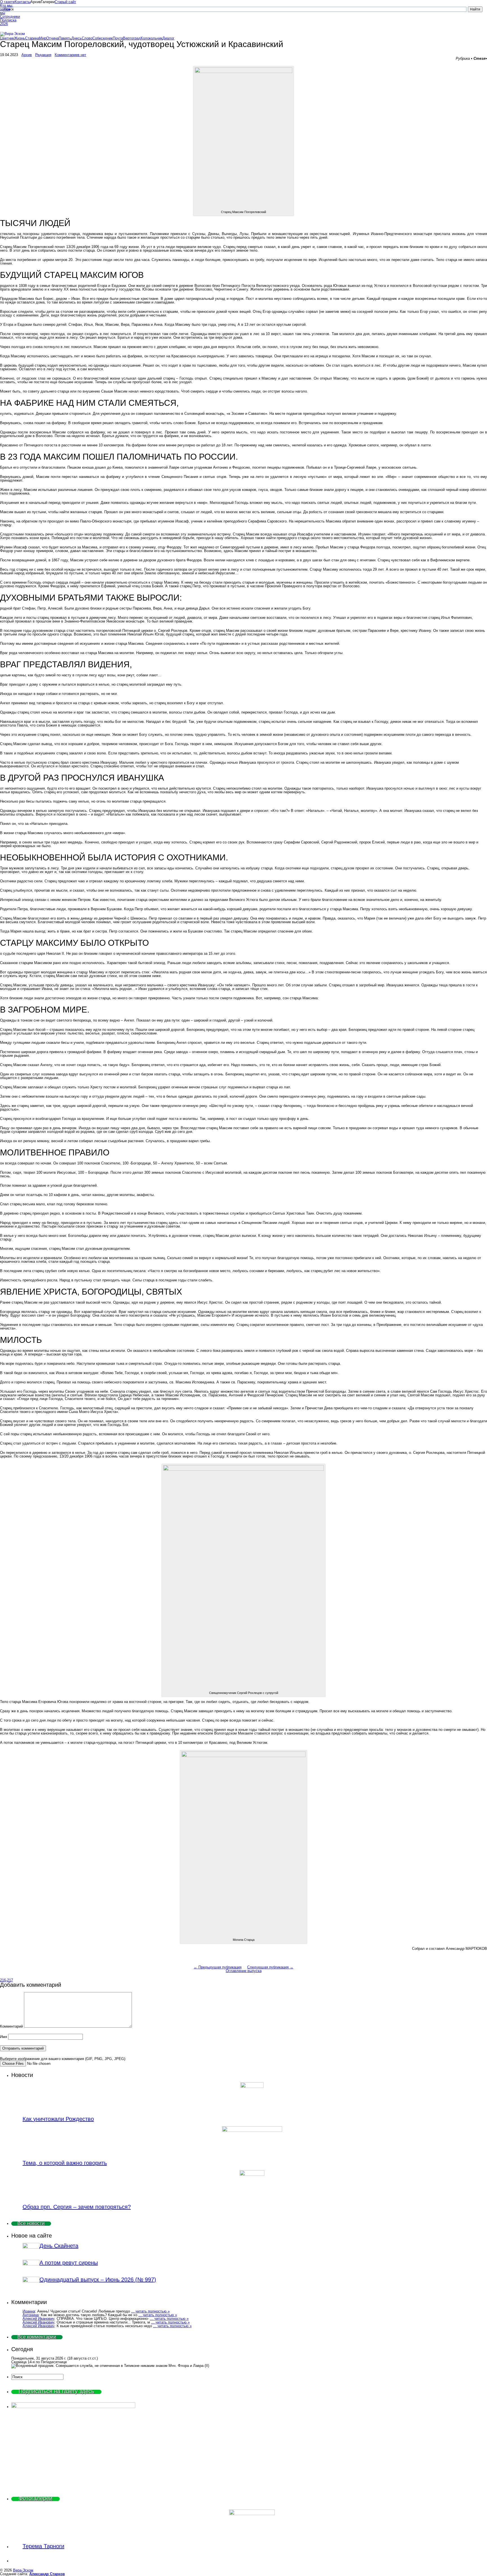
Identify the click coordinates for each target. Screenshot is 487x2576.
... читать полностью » (150, 2311)
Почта (118, 38)
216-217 (6, 1980)
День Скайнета (59, 2246)
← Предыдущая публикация (218, 1967)
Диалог (168, 38)
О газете (7, 2)
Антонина (31, 2315)
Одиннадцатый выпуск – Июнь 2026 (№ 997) (98, 2280)
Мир (43, 38)
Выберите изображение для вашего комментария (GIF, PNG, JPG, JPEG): (63, 2059)
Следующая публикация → (270, 1967)
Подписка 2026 (7, 22)
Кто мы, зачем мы (7, 9)
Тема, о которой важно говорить (65, 2163)
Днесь (77, 38)
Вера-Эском (23, 2570)
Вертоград (132, 38)
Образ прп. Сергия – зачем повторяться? (77, 2207)
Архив (27, 55)
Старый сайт (65, 2)
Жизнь (20, 38)
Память (65, 38)
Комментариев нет (70, 55)
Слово (87, 38)
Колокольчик (151, 38)
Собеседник (103, 38)
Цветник (7, 38)
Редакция (43, 55)
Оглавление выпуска (244, 1971)
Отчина (52, 38)
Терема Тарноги (43, 2546)
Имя (4, 2037)
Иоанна (29, 2311)
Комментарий (11, 2026)
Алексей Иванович (38, 2319)
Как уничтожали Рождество (58, 2119)
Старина (32, 38)
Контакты (23, 2)
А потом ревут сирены (69, 2263)
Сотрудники (7, 16)
